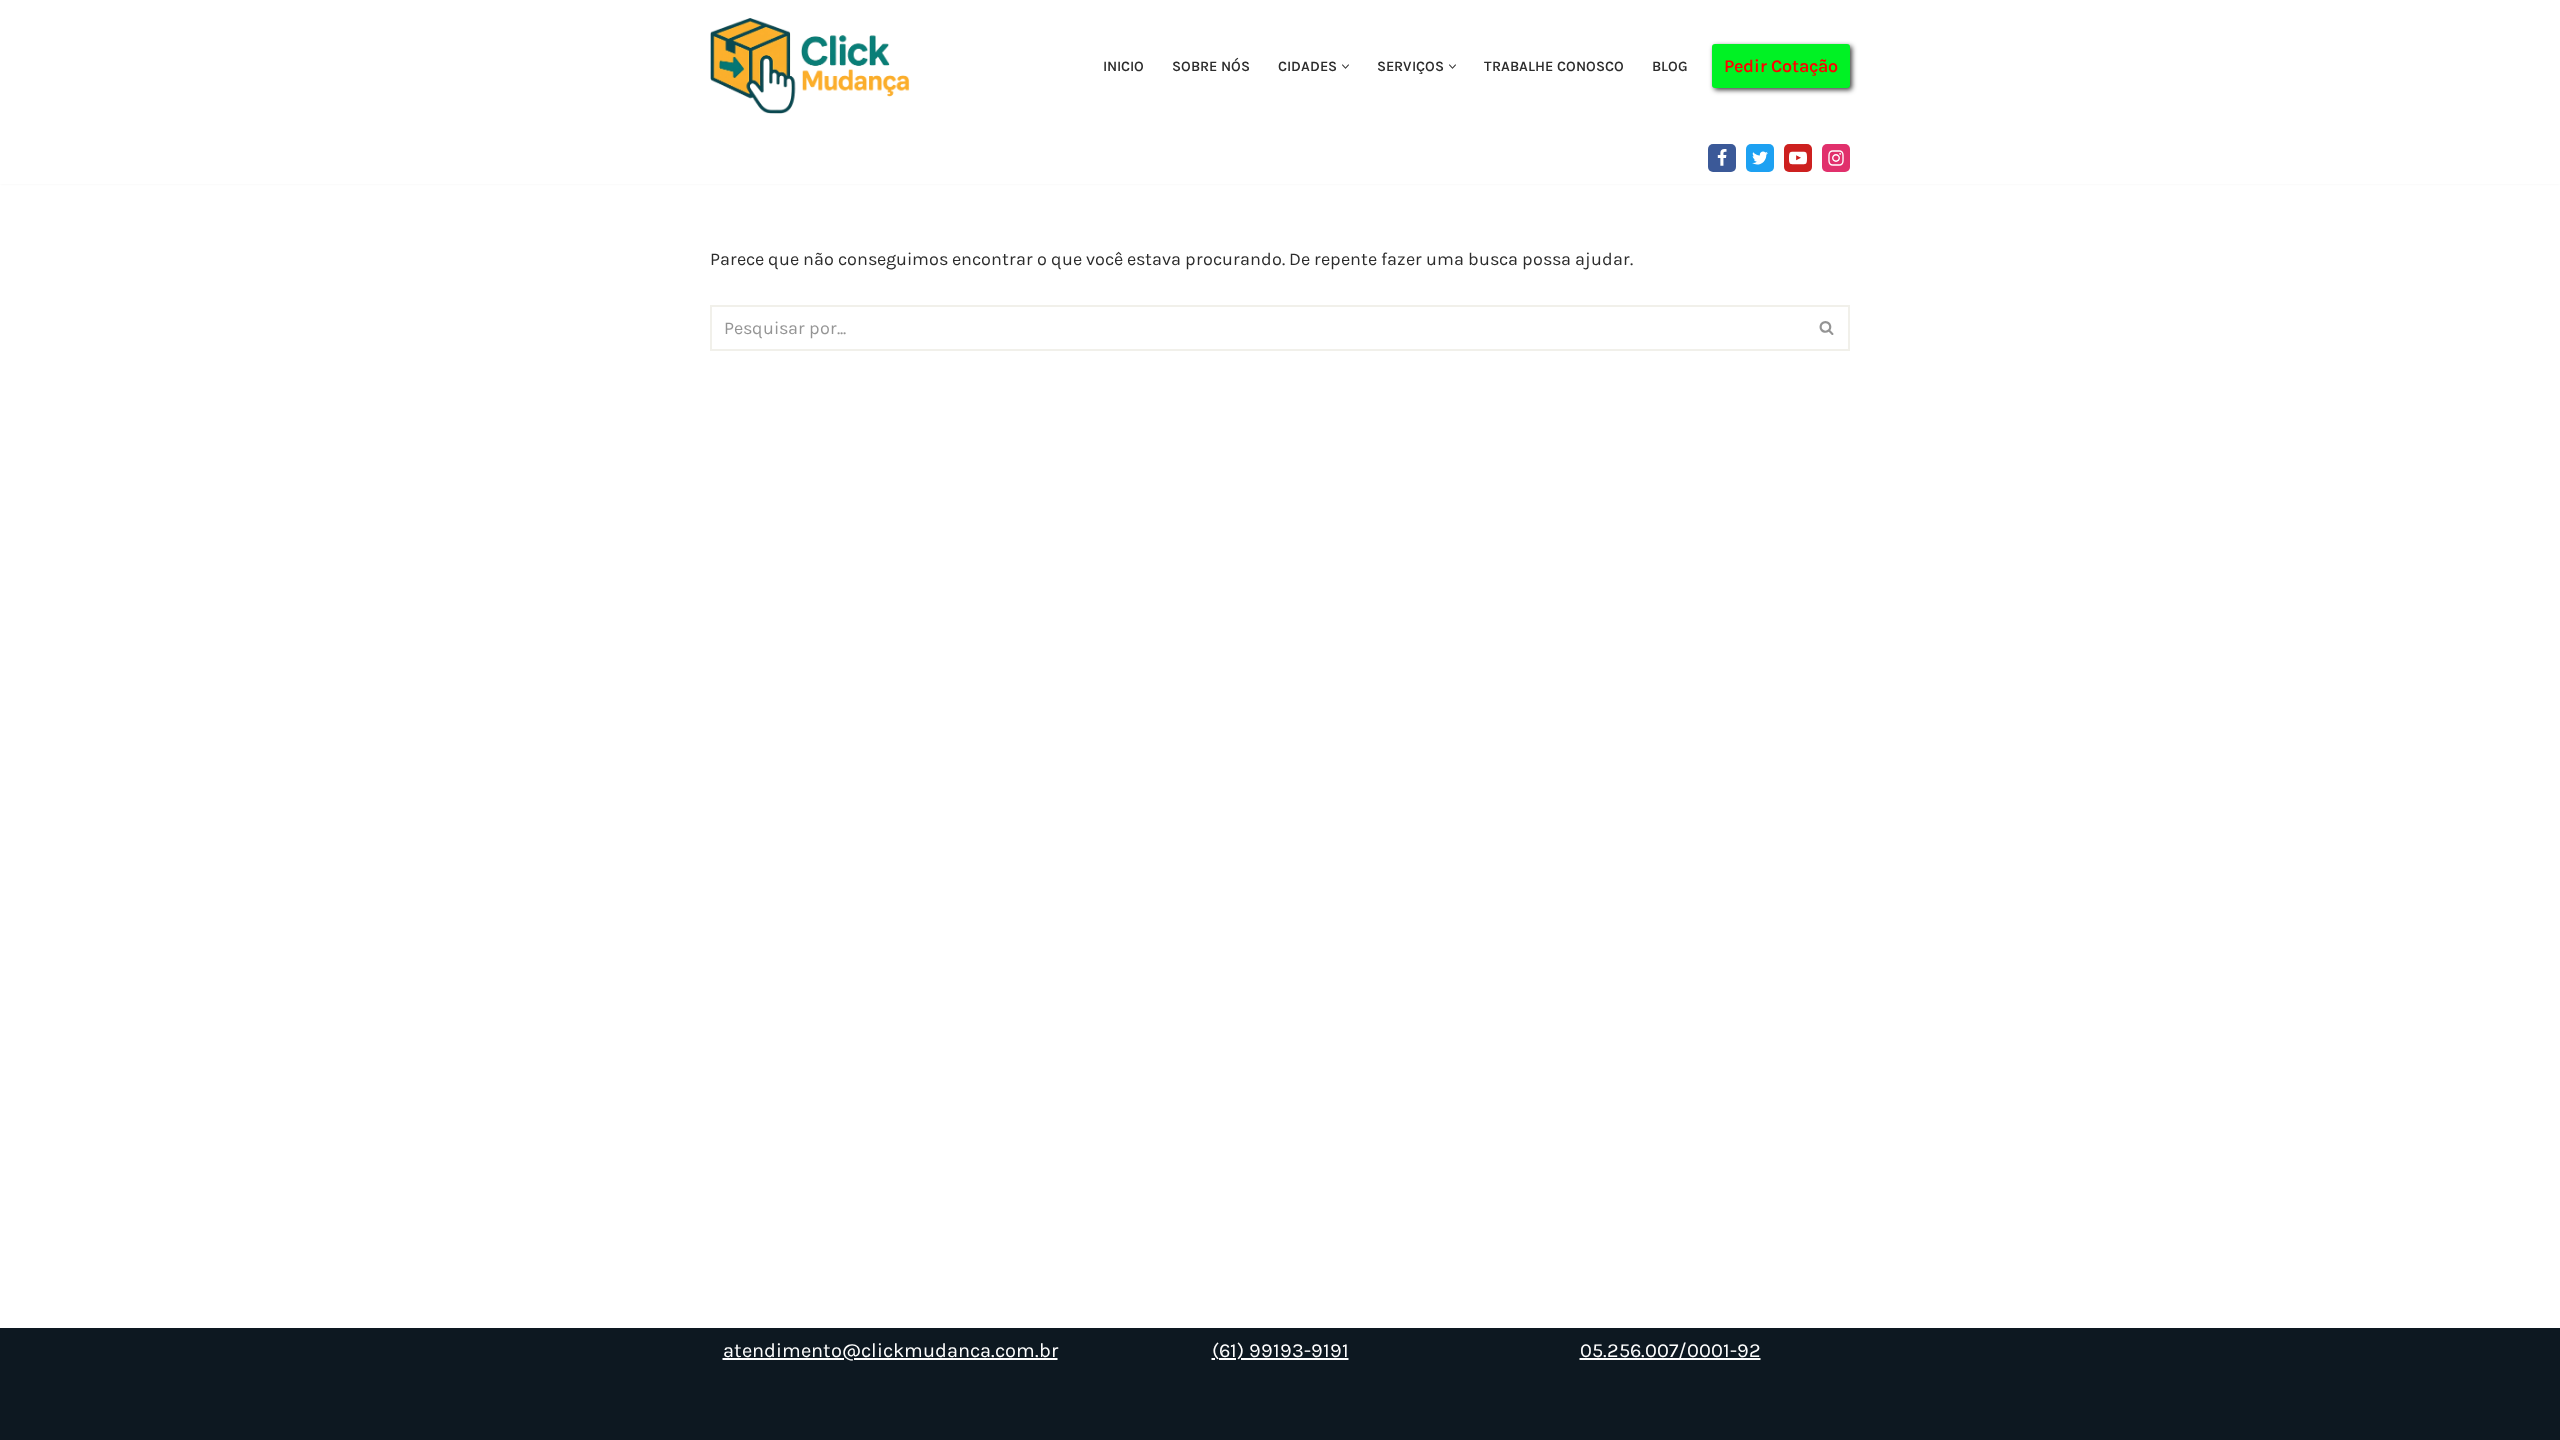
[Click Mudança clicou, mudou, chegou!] (815, 66)
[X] (1760, 158)
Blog (1670, 66)
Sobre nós (1211, 66)
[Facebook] (1722, 158)
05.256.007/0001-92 (1670, 1350)
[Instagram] (1836, 158)
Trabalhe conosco (1554, 66)
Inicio (1123, 66)
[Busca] (1827, 328)
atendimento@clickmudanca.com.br (890, 1350)
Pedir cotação (1781, 66)
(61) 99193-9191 (1280, 1350)
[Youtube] (1798, 158)
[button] (1345, 66)
